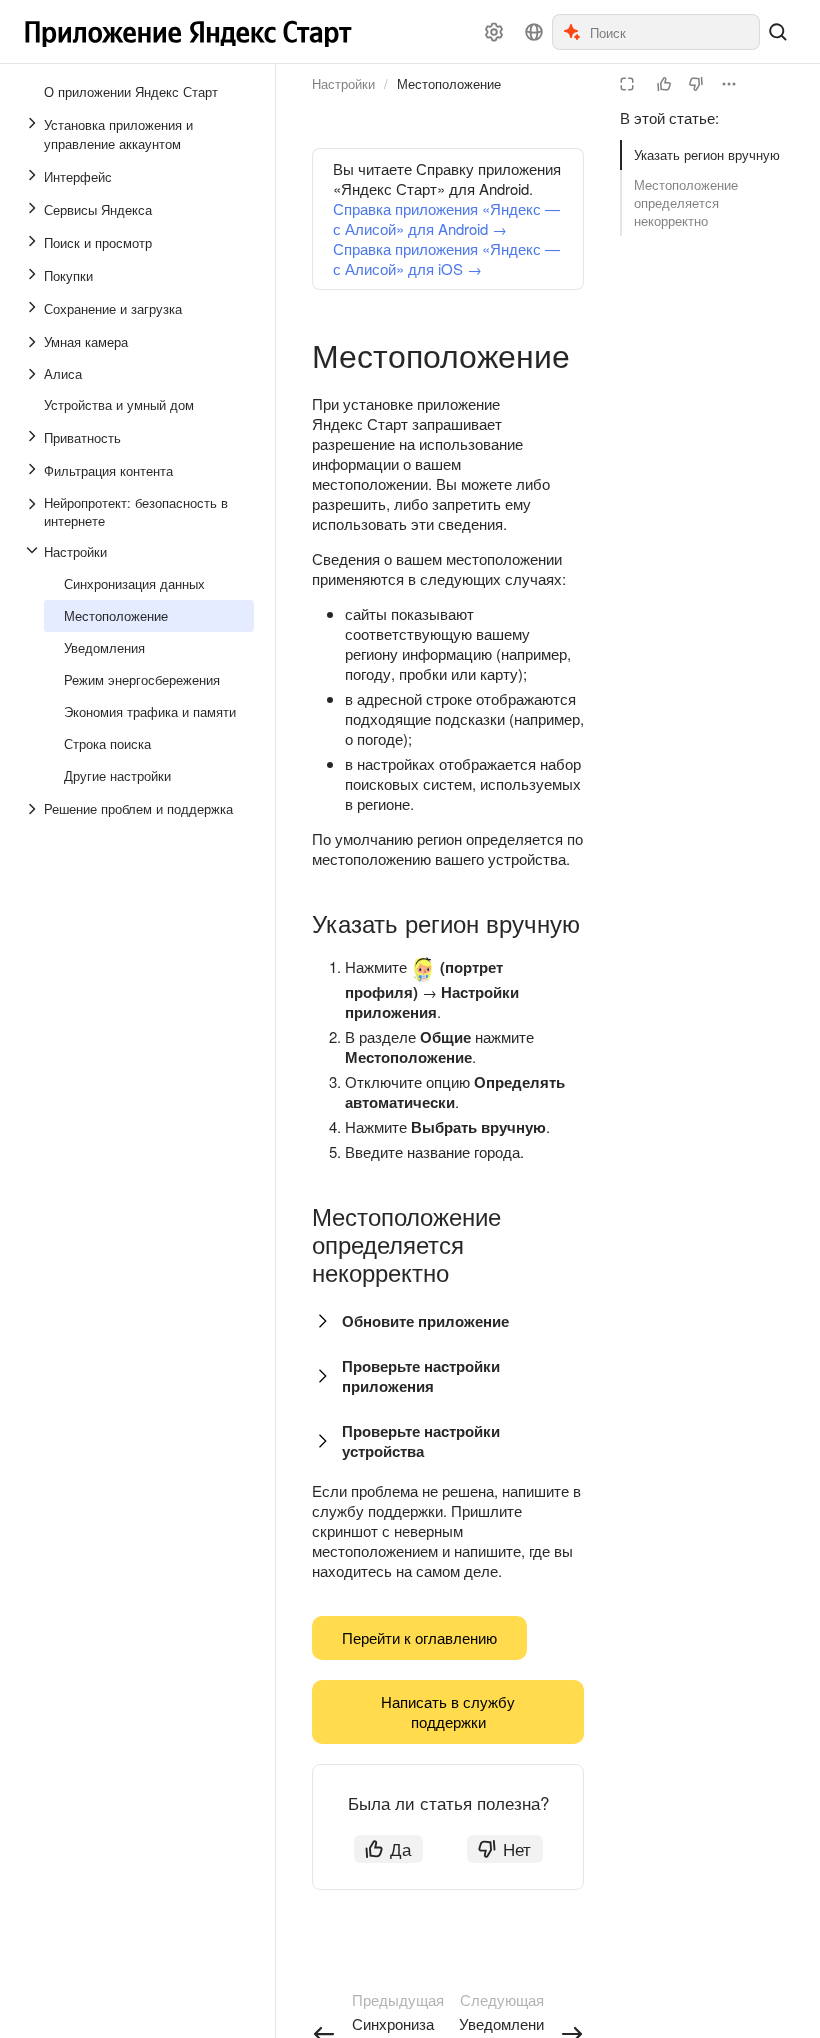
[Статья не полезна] (696, 84)
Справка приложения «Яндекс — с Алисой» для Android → (446, 218)
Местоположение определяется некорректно (686, 202)
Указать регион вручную (707, 154)
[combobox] (673, 32)
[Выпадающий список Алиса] (34, 374)
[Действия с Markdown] (729, 84)
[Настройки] (494, 32)
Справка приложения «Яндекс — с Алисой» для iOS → (446, 258)
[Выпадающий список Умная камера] (34, 342)
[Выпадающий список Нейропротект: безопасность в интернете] (34, 512)
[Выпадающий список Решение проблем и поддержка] (34, 809)
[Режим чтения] (627, 84)
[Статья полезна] (664, 84)
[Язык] (534, 32)
